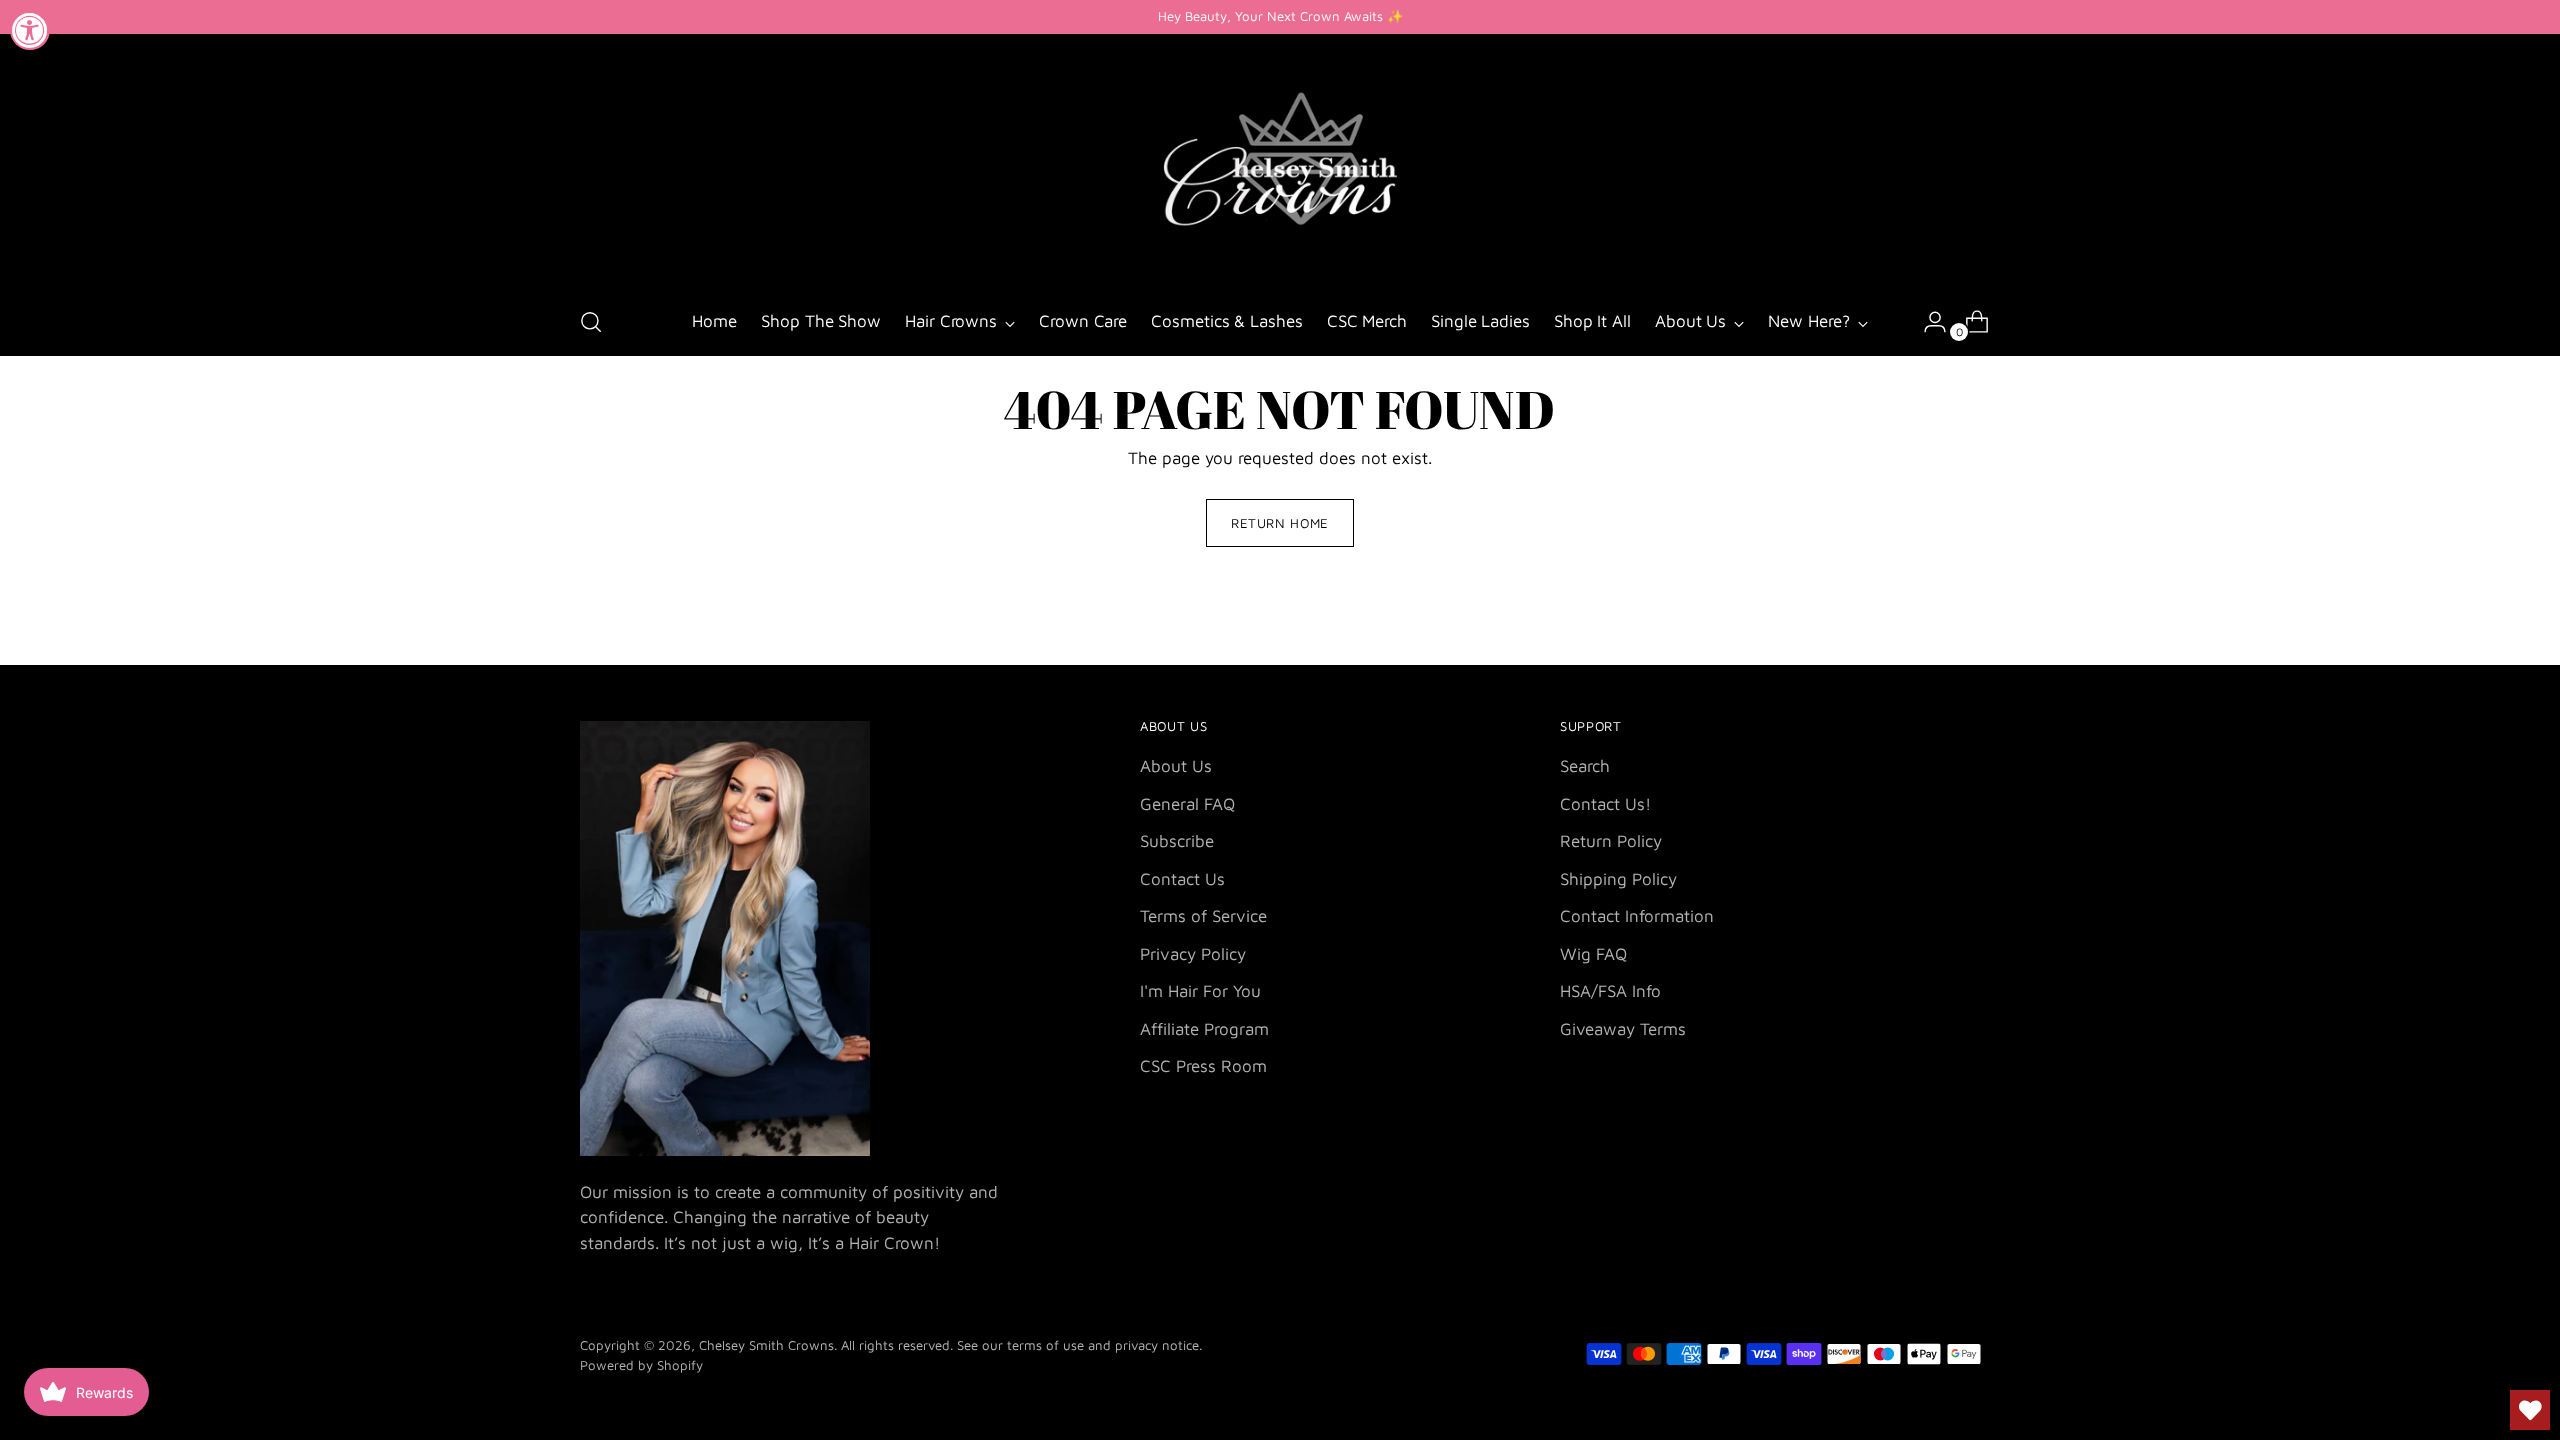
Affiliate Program (1204, 1029)
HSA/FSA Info (1610, 991)
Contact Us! (1605, 804)
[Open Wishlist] (2530, 1410)
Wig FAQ (1593, 954)
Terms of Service (1203, 916)
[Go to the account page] (1927, 322)
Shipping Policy (1618, 879)
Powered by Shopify (641, 1365)
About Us (1176, 766)
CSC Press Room (1203, 1066)
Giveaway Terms (1623, 1029)
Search (1585, 766)
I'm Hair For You (1200, 991)
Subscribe (1177, 841)
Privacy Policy (1193, 954)
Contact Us (1182, 879)
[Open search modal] (591, 322)
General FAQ (1187, 804)
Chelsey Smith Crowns (766, 1345)
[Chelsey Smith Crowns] (1280, 163)
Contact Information (1637, 916)
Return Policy (1611, 841)
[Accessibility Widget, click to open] (30, 30)
